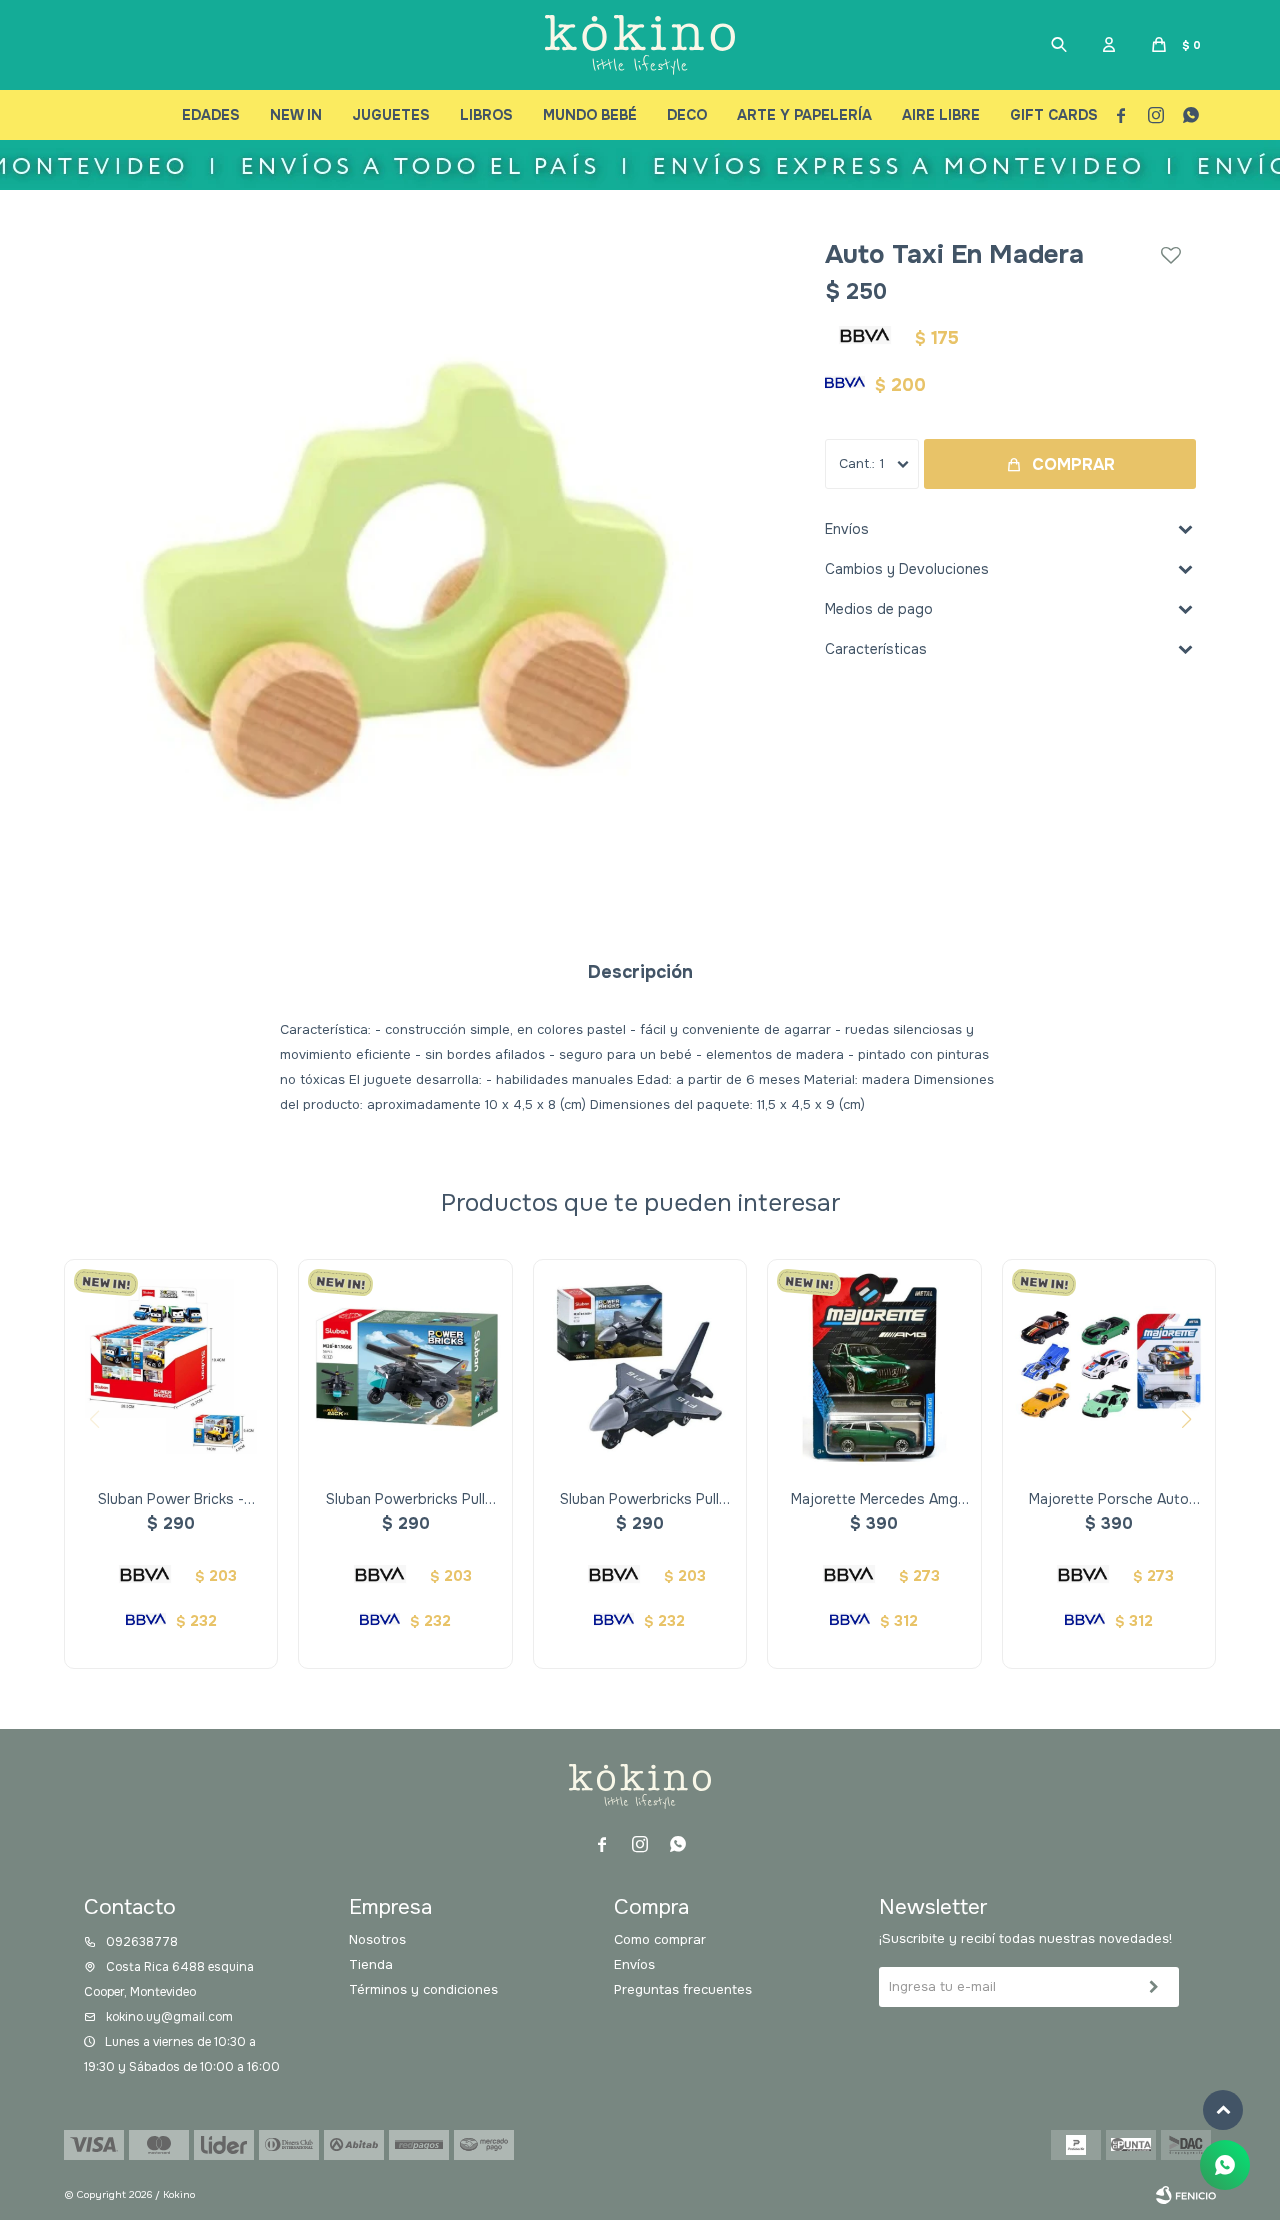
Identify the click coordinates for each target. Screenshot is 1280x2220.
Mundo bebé (590, 115)
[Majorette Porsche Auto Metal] (1109, 1366)
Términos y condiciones (423, 1989)
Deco (687, 115)
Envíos (634, 1964)
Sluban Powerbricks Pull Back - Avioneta (639, 1499)
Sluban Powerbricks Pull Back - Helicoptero (405, 1499)
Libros (486, 115)
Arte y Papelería (804, 115)
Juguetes (391, 115)
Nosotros (377, 1939)
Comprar (1073, 464)
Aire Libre (941, 115)
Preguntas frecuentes (683, 1989)
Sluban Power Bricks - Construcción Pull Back (171, 1499)
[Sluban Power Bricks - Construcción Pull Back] (171, 1366)
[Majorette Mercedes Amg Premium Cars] (874, 1366)
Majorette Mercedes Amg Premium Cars (874, 1499)
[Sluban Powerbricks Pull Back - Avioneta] (640, 1366)
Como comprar (660, 1939)
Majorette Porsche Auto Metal (1109, 1499)
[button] (1059, 45)
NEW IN (296, 115)
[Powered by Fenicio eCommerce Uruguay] (1186, 2195)
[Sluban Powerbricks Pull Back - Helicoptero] (405, 1366)
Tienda (371, 1964)
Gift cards (1054, 115)
